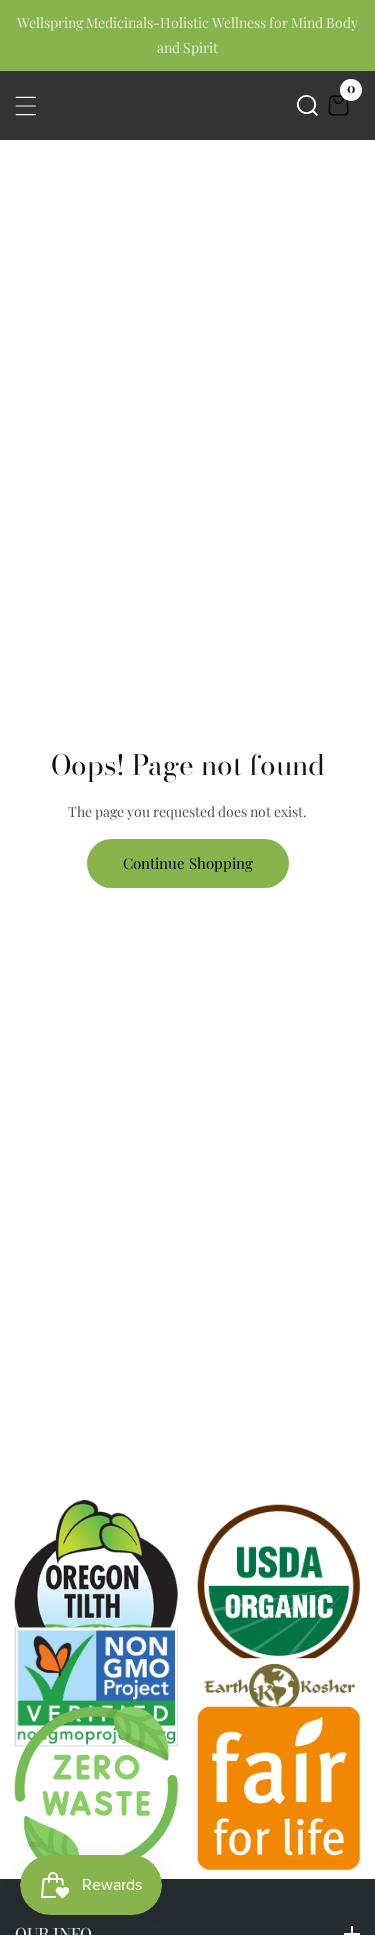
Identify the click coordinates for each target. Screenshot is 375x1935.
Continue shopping (188, 863)
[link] (279, 1686)
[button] (307, 105)
